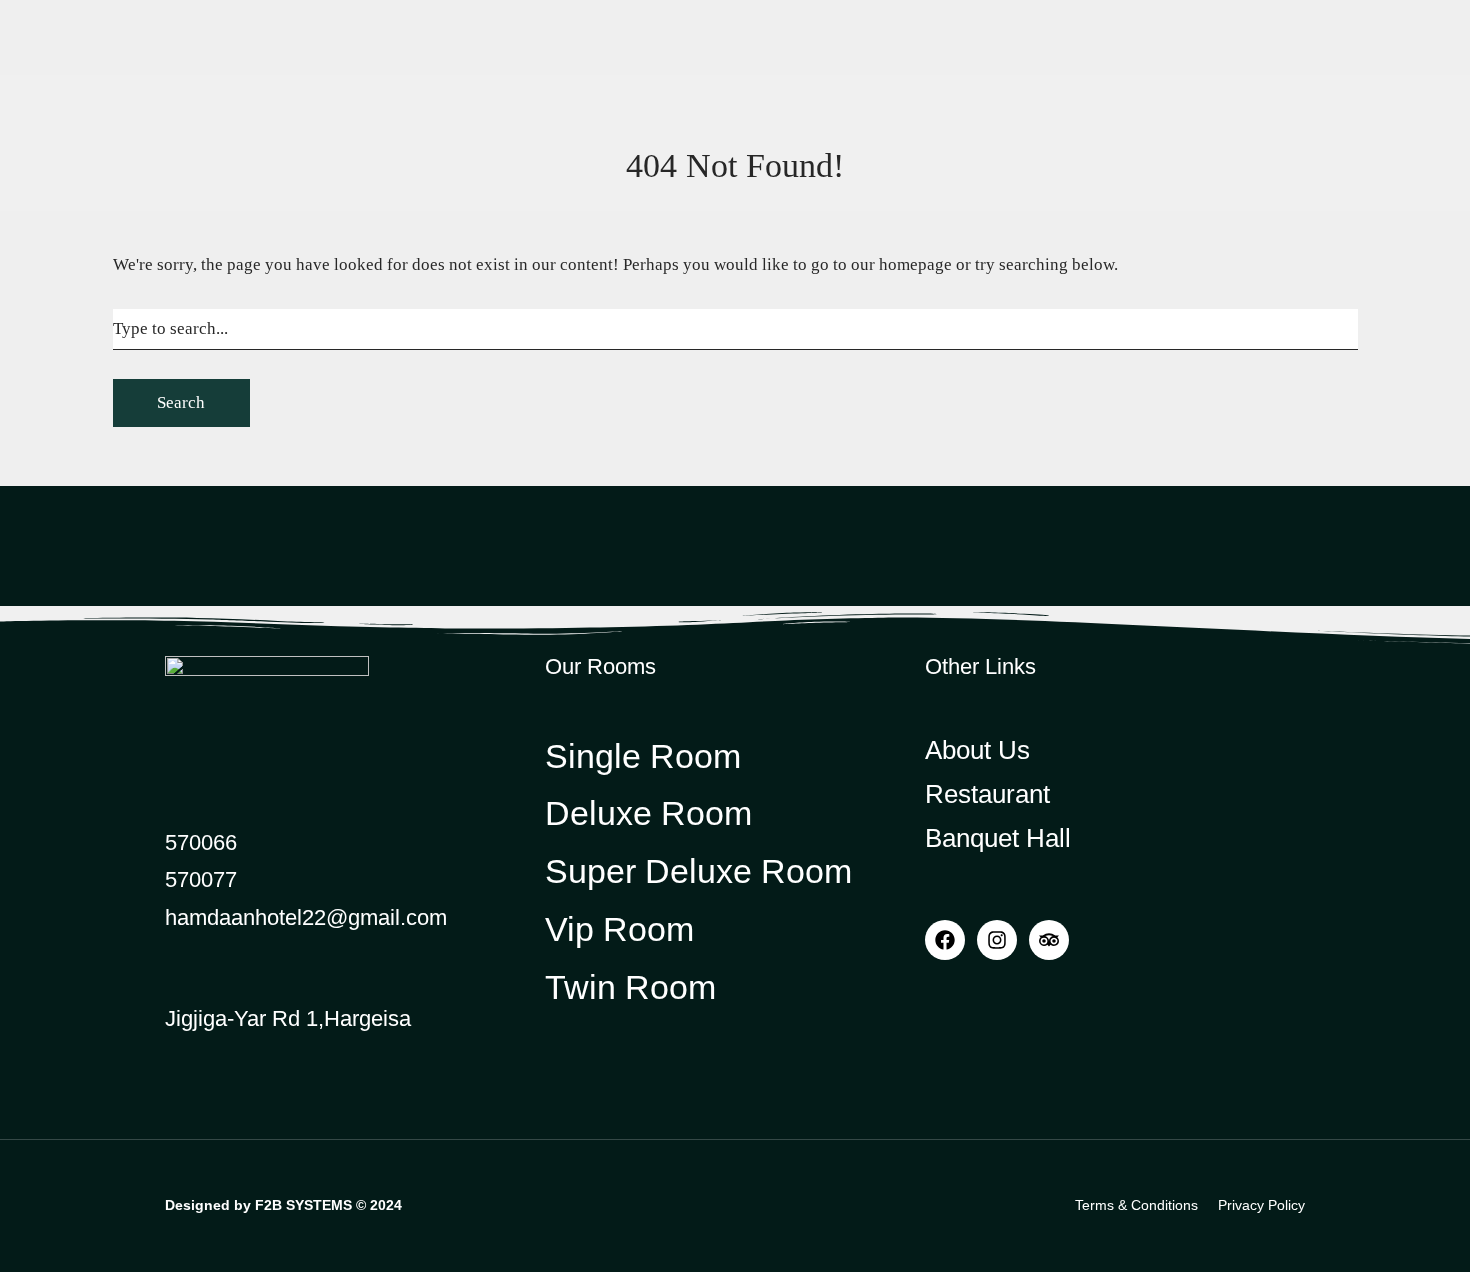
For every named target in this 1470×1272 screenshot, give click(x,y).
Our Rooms (276, 39)
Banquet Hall (1165, 126)
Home (184, 210)
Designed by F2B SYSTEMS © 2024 (283, 1205)
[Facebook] (945, 940)
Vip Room (291, 210)
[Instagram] (997, 940)
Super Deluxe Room (325, 141)
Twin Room (296, 176)
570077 (201, 879)
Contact (1270, 126)
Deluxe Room (303, 106)
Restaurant (1049, 126)
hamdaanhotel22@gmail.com (306, 917)
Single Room (301, 71)
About (468, 210)
